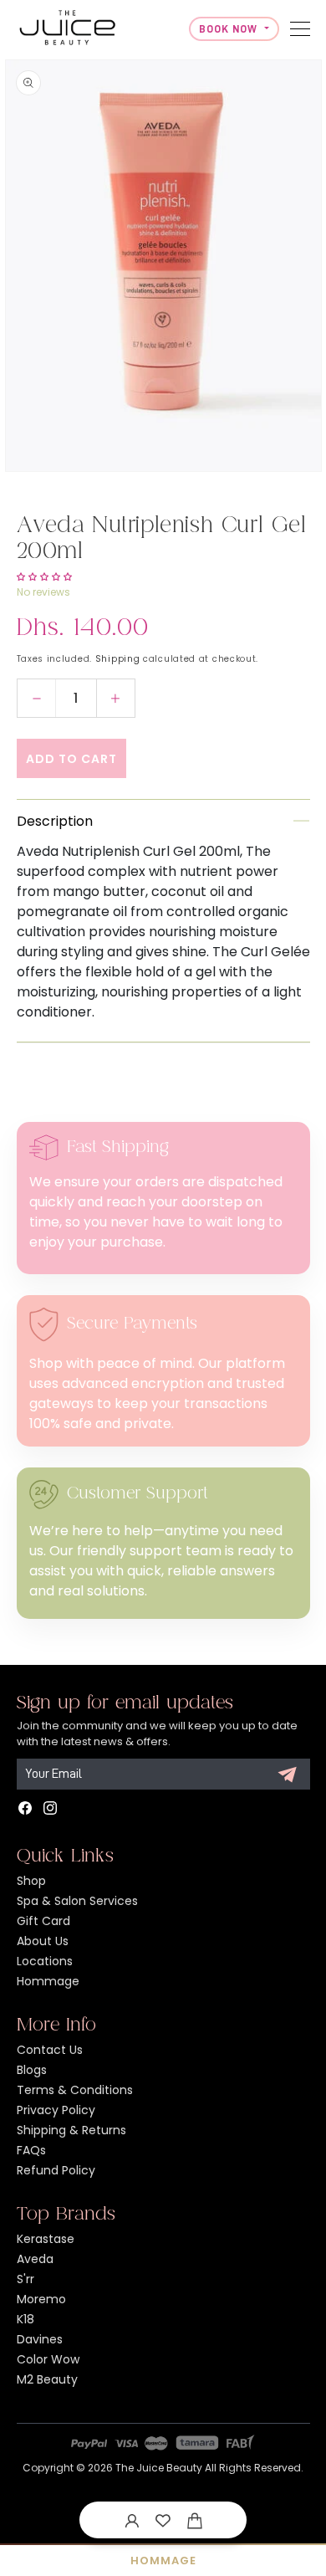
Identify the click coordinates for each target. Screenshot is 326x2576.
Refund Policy (56, 2170)
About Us (43, 1941)
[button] (195, 2520)
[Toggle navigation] (300, 29)
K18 (25, 2319)
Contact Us (50, 2050)
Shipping (118, 659)
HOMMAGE (163, 2561)
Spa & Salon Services (77, 1901)
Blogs (32, 2070)
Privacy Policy (56, 2110)
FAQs (31, 2150)
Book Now (230, 29)
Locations (45, 1961)
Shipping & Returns (71, 2130)
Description (55, 821)
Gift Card (43, 1921)
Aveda (35, 2259)
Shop (31, 1881)
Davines (40, 2339)
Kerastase (46, 2239)
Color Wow (48, 2359)
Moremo (41, 2299)
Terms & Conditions (75, 2090)
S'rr (25, 2279)
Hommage (48, 1981)
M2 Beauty (47, 2379)
